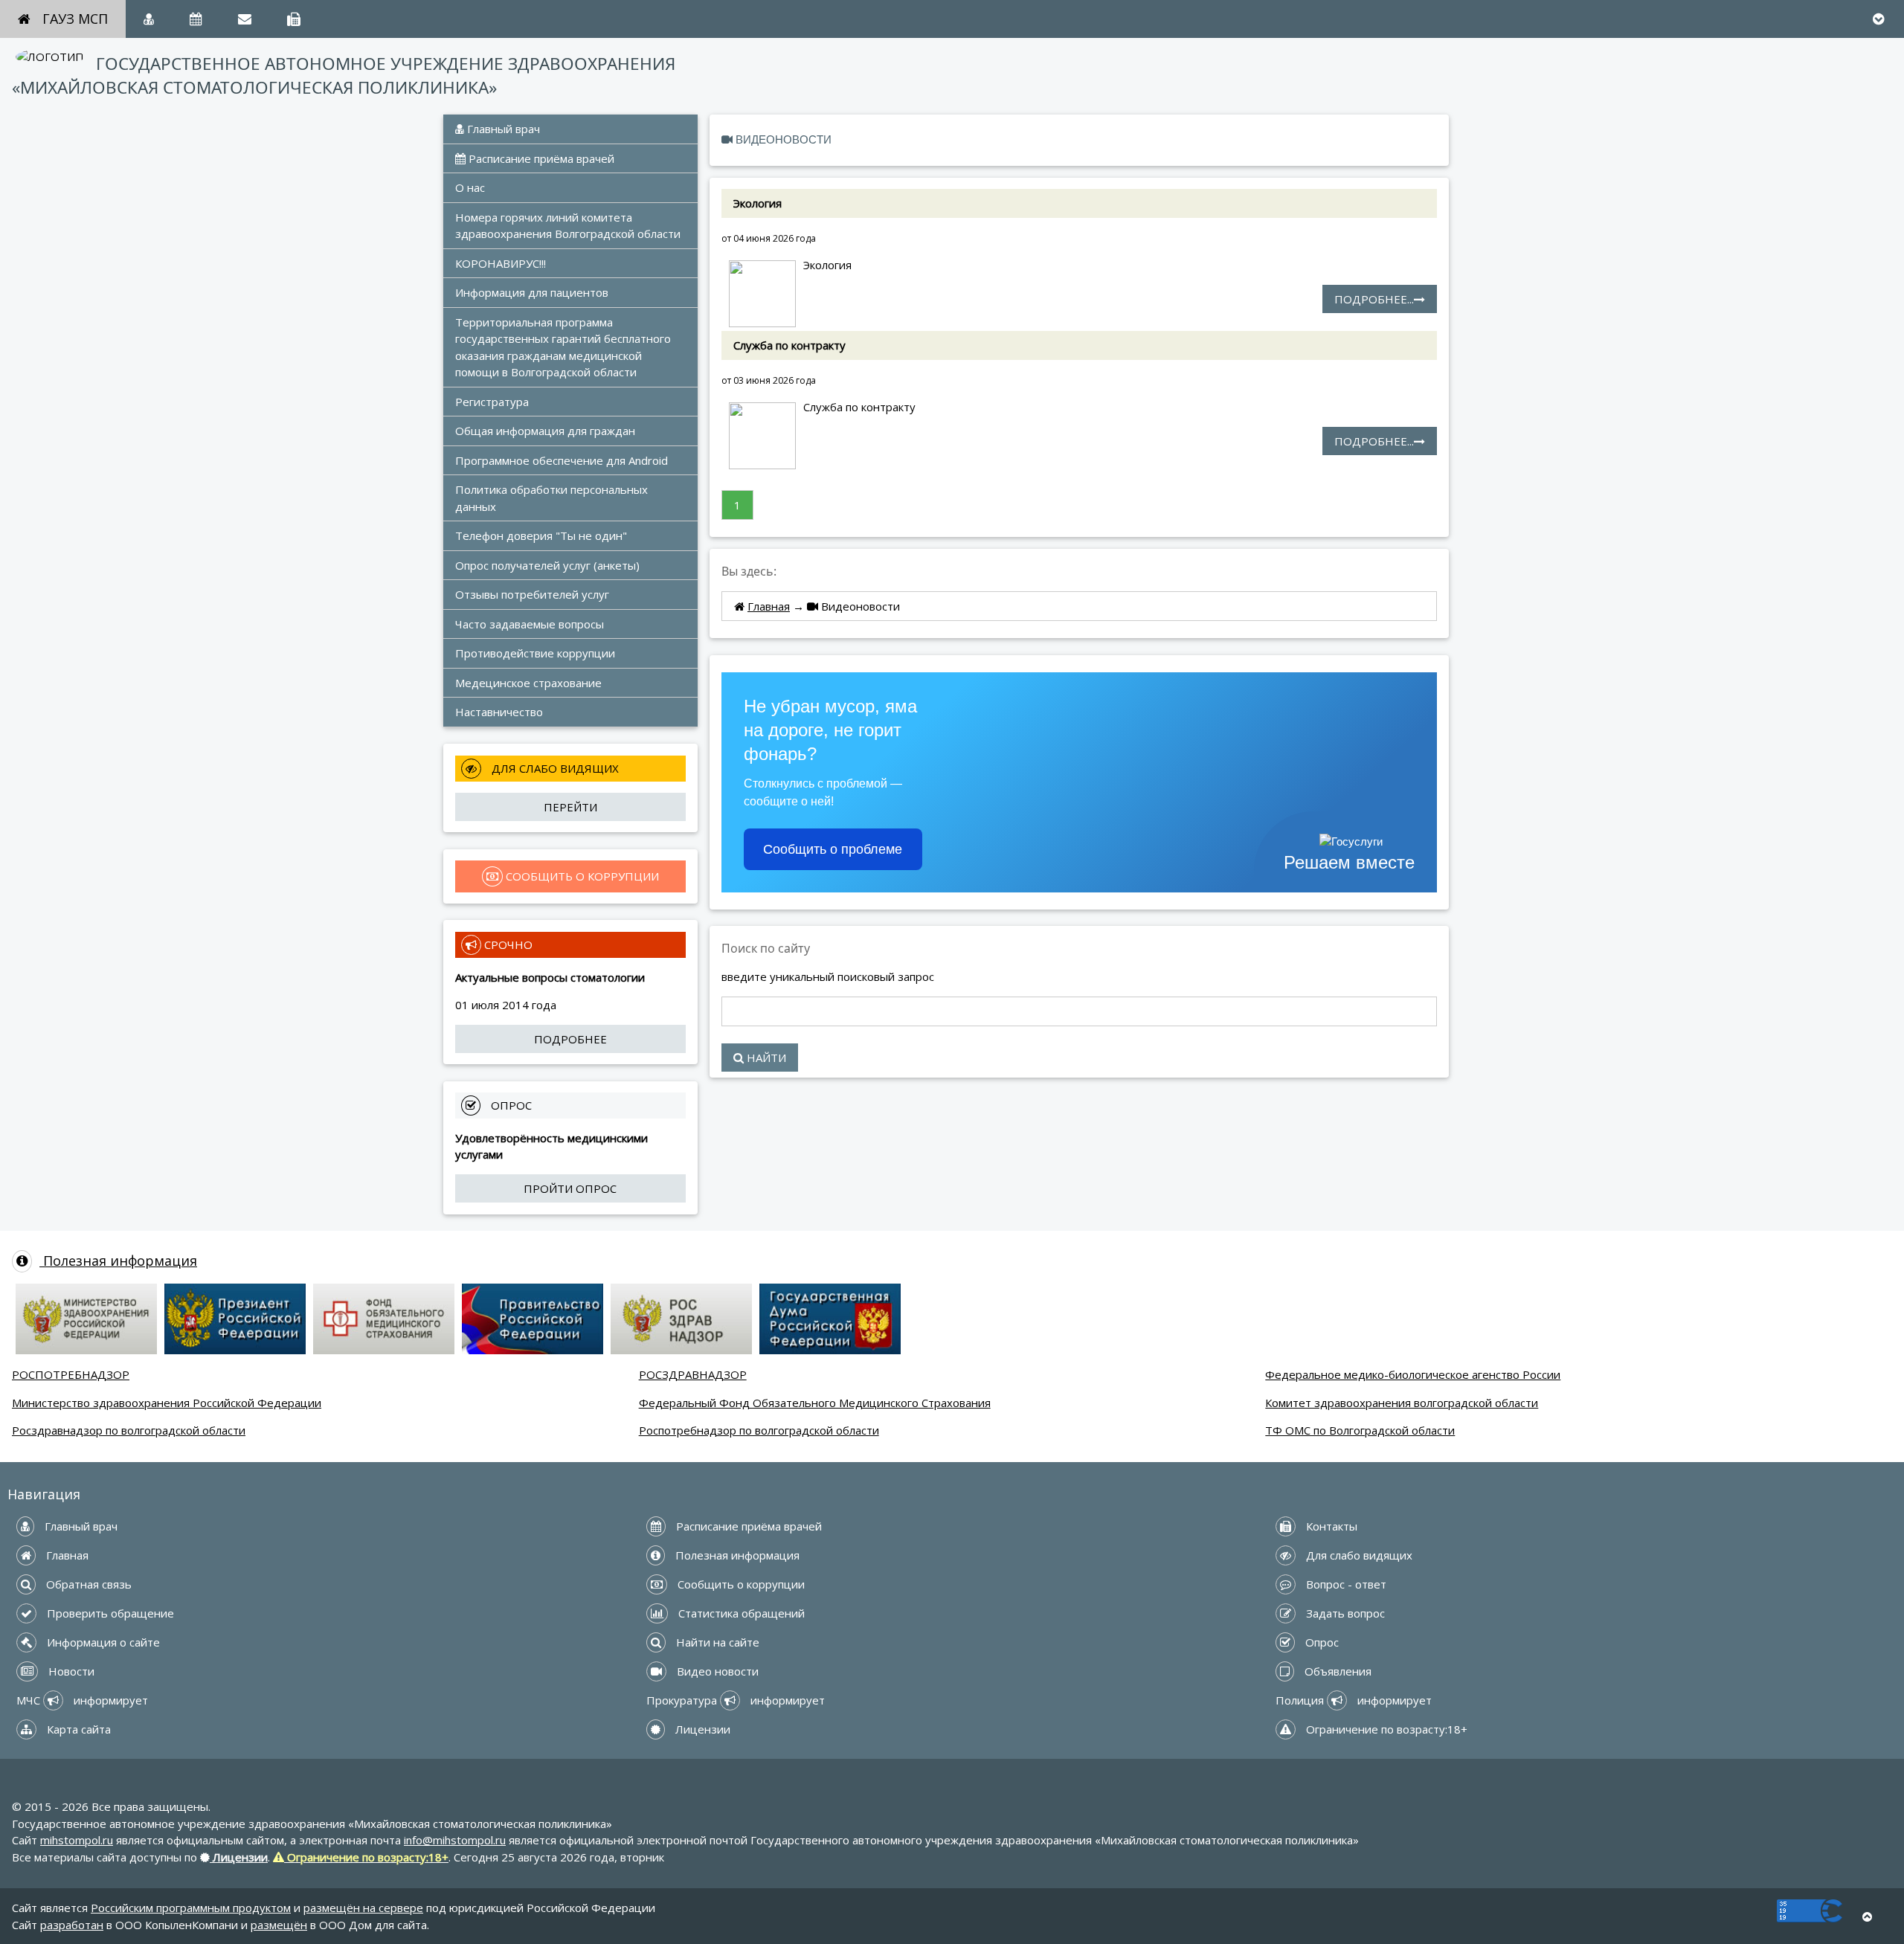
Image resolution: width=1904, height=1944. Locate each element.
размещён (279, 1925)
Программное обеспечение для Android (562, 460)
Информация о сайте (102, 1642)
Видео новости (716, 1671)
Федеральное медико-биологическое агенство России (1413, 1374)
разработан (72, 1925)
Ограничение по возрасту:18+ (1385, 1729)
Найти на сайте (716, 1642)
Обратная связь (87, 1584)
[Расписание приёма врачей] (196, 19)
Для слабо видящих (1358, 1555)
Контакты (1330, 1526)
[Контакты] (294, 19)
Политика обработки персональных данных (553, 498)
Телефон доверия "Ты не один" (541, 535)
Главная (769, 606)
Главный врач (502, 129)
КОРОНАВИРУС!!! (501, 263)
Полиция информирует (1354, 1700)
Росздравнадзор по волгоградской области (129, 1430)
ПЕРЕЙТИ (570, 807)
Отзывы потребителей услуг (532, 594)
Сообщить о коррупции (740, 1584)
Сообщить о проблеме (833, 849)
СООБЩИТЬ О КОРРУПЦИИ (581, 876)
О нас (470, 187)
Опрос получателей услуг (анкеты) (547, 565)
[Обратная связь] (245, 19)
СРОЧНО (507, 944)
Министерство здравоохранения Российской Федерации (167, 1403)
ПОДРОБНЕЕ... (1374, 299)
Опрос (1321, 1642)
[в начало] (1867, 1917)
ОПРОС (510, 1105)
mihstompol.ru (77, 1840)
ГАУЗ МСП (75, 19)
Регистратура (492, 402)
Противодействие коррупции (535, 653)
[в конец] (1878, 19)
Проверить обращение (109, 1613)
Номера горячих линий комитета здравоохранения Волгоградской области (568, 226)
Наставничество (499, 712)
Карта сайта (77, 1729)
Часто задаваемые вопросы (530, 624)
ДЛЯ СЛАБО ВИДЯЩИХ (554, 768)
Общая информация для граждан (545, 431)
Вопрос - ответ (1345, 1584)
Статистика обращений (740, 1613)
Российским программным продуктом (191, 1908)
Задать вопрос (1344, 1613)
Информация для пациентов (532, 292)
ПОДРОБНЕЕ (570, 1039)
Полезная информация (118, 1261)
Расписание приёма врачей (540, 158)
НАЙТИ (765, 1058)
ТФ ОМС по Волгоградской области (1360, 1430)
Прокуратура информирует (736, 1700)
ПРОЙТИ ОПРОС (570, 1188)
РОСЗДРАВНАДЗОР (693, 1374)
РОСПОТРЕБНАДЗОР (71, 1374)
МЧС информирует (82, 1700)
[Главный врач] (149, 19)
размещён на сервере (363, 1908)
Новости (70, 1671)
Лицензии (701, 1729)
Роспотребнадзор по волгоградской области (759, 1430)
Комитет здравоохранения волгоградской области (1402, 1403)
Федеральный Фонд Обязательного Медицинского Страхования (815, 1403)
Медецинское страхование (528, 683)
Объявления (1337, 1671)
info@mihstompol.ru (455, 1840)
